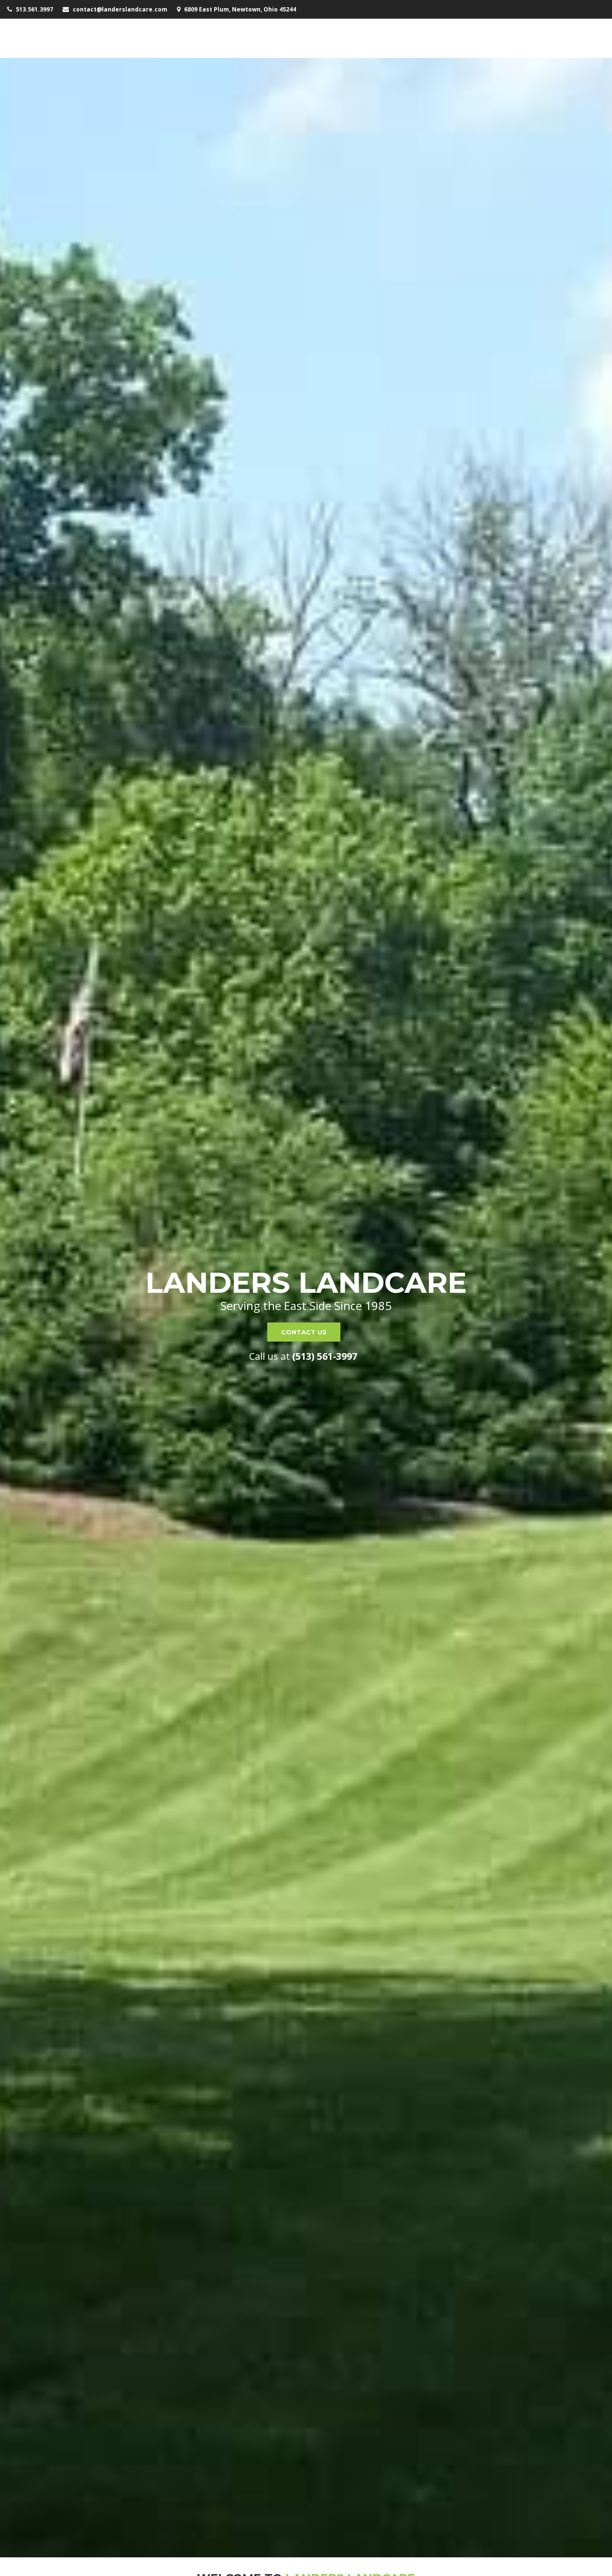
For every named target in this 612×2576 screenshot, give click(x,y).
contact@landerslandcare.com (120, 9)
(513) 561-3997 (325, 1356)
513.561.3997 (34, 9)
